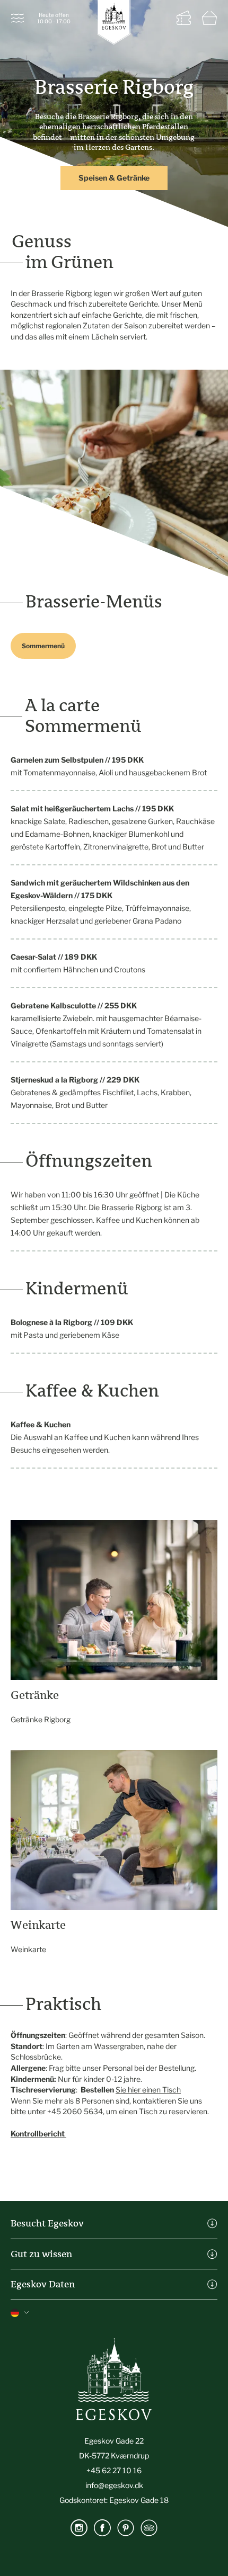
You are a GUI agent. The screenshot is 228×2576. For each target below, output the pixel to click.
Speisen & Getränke (114, 178)
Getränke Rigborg (41, 1719)
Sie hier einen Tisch (148, 2090)
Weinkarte (28, 1949)
